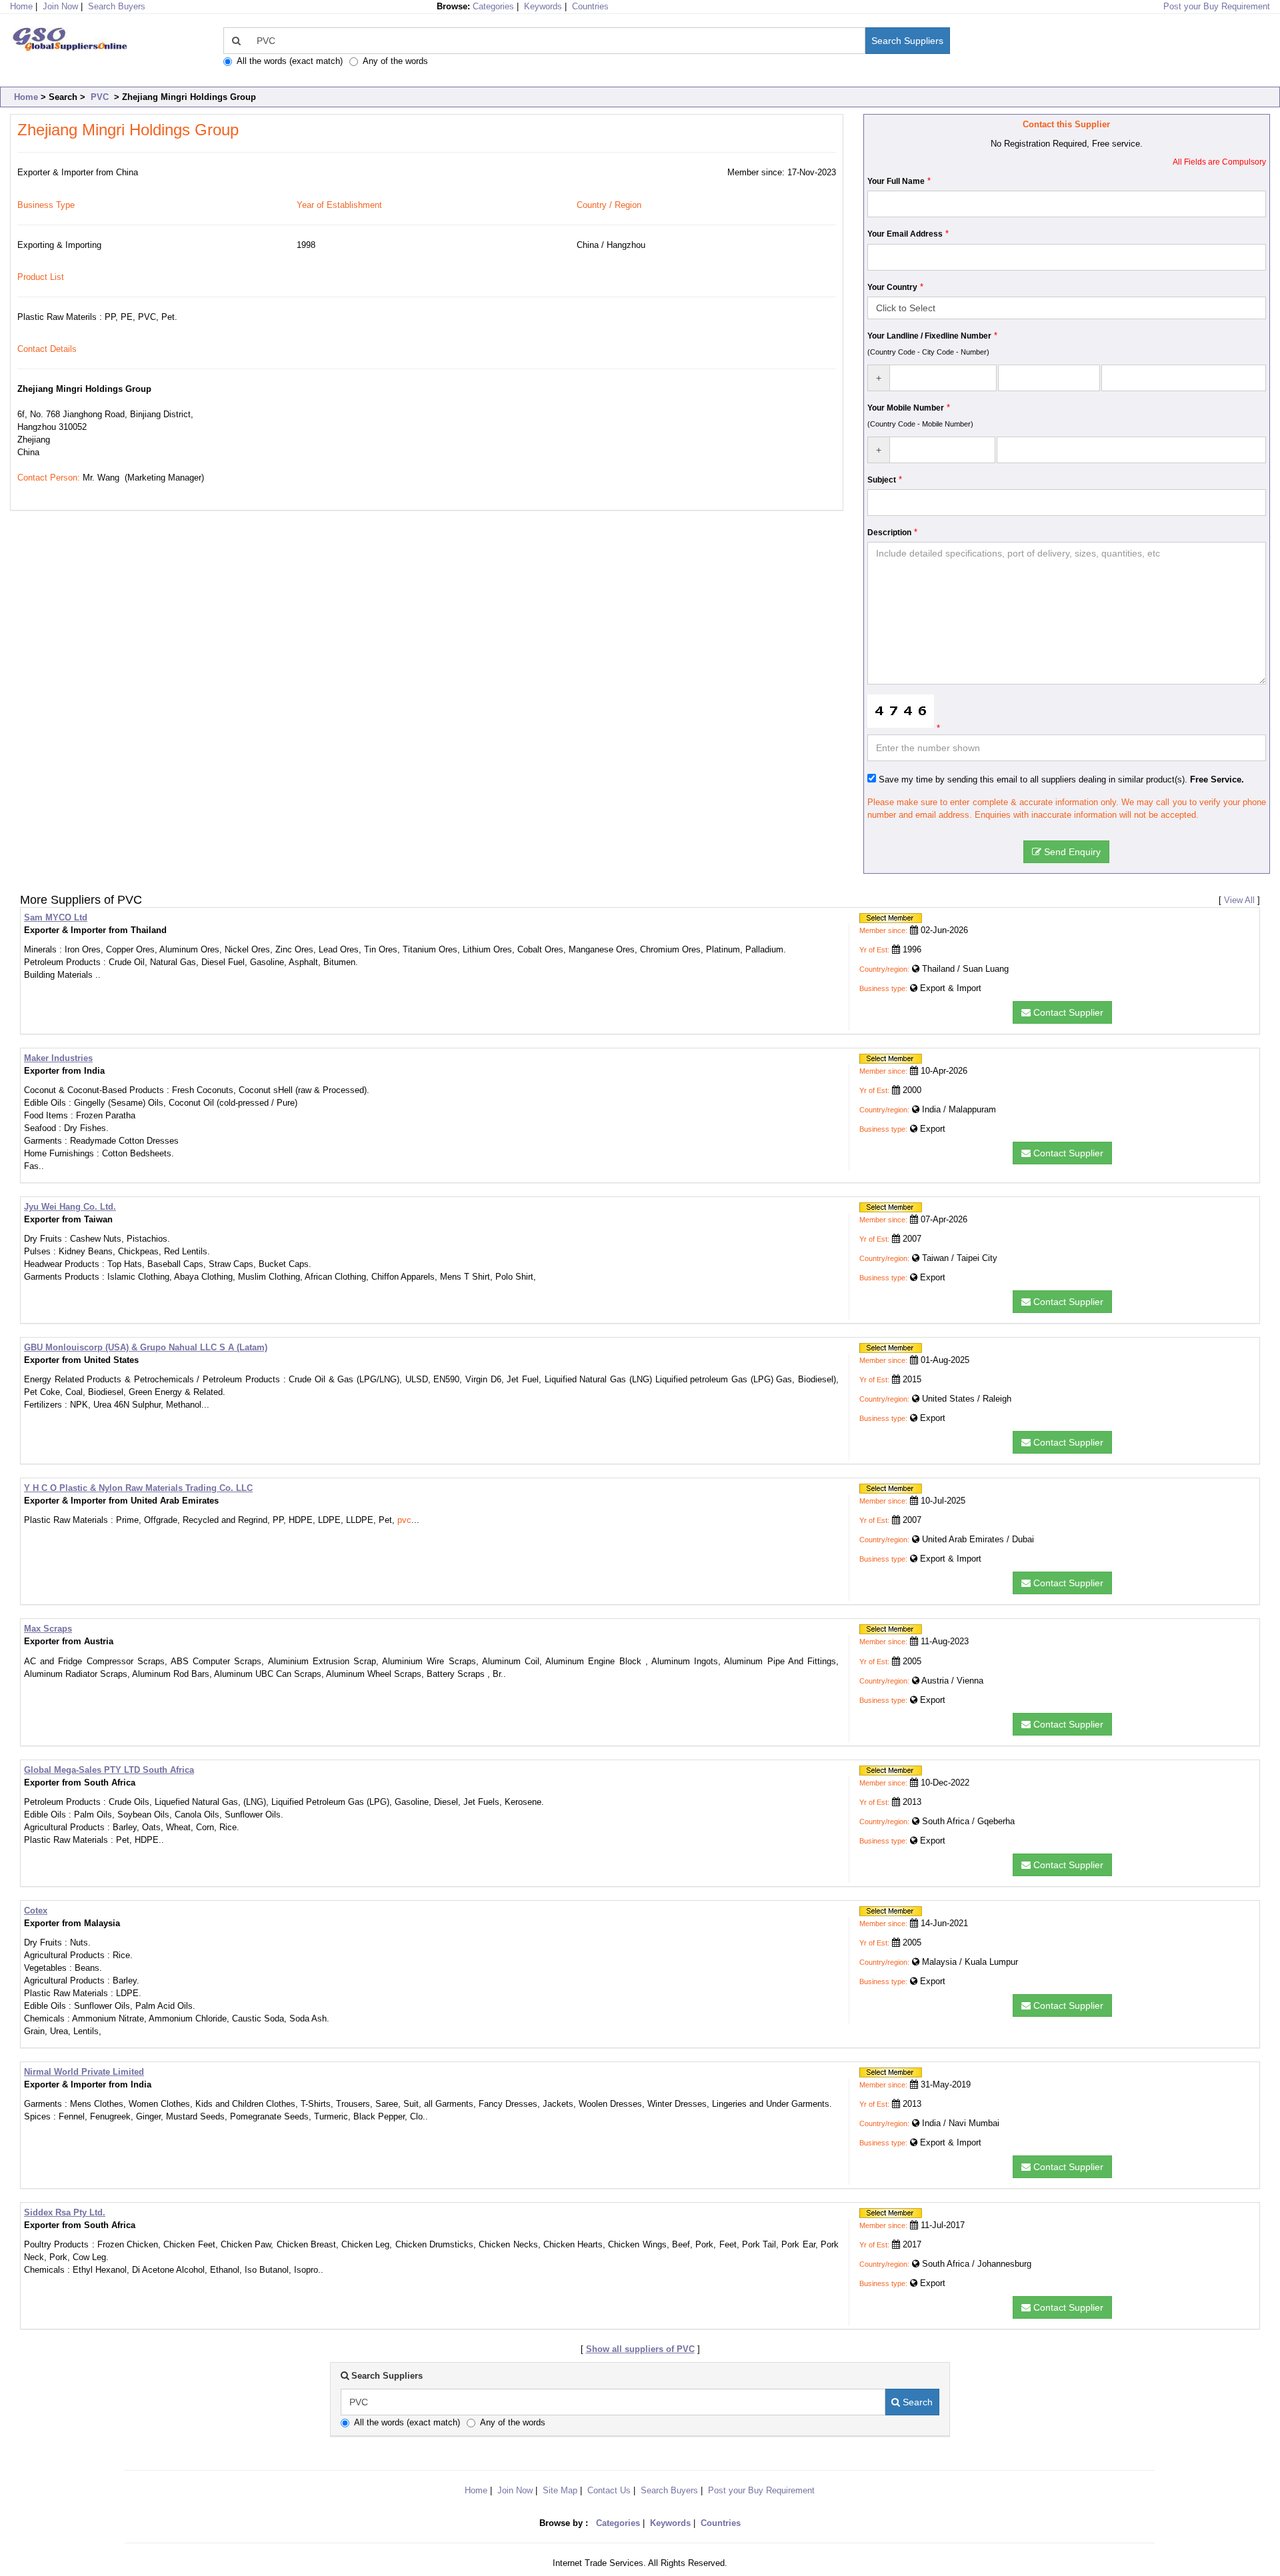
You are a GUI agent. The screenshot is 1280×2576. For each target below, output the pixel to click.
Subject (882, 480)
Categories (493, 6)
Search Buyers (117, 6)
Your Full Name (896, 181)
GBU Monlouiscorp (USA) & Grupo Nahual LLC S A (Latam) (146, 1347)
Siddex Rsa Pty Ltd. (65, 2212)
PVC (100, 97)
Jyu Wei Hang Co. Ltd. (70, 1207)
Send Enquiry (1071, 852)
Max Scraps (48, 1629)
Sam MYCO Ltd (56, 917)
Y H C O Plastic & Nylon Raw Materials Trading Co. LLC (138, 1488)
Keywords (543, 6)
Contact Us (609, 2490)
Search (916, 2402)
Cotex (36, 1911)
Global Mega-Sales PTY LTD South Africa (109, 1770)
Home (26, 97)
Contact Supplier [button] (1067, 1012)
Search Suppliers (907, 41)
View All (1239, 900)
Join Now (60, 6)
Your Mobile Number (906, 408)
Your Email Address (905, 234)
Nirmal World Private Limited (84, 2072)
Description (889, 533)
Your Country (892, 287)
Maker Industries (58, 1058)
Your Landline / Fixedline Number (929, 336)
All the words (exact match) (290, 61)
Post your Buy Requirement (1217, 6)
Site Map (560, 2490)
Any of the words (395, 61)
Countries (590, 6)
